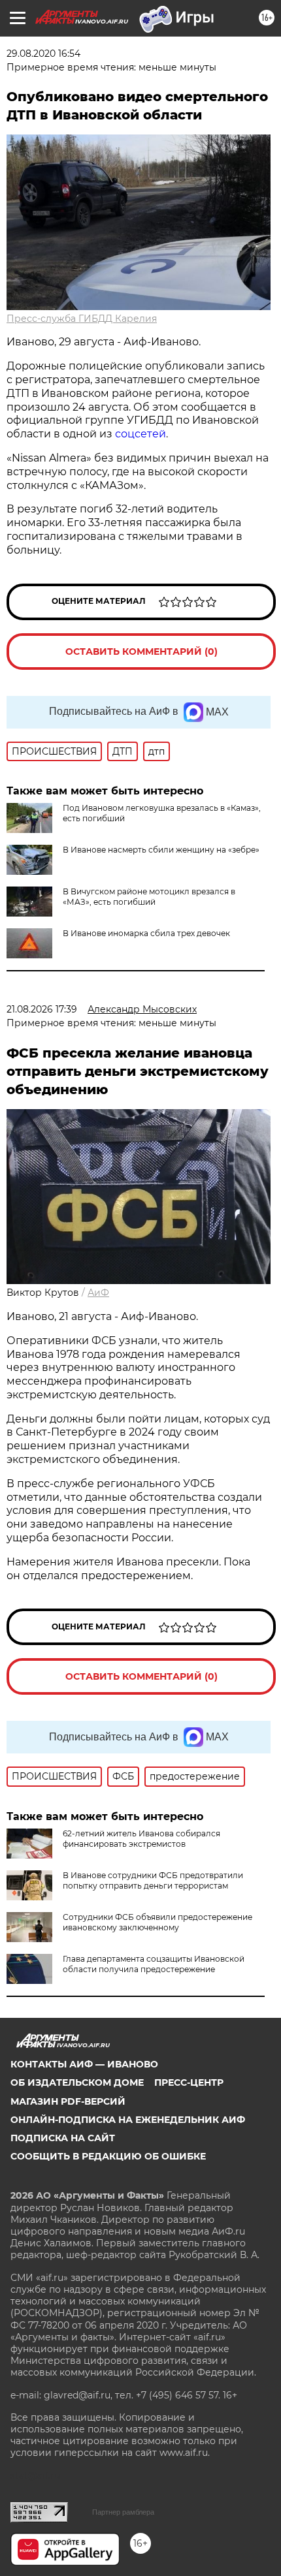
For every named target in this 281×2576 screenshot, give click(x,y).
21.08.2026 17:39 (42, 1009)
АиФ (98, 1293)
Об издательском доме (77, 2082)
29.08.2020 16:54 (43, 54)
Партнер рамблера (123, 2512)
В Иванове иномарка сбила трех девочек (146, 933)
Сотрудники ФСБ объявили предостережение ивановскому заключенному (157, 1922)
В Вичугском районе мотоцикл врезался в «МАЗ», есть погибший (149, 897)
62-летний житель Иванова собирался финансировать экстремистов (141, 1839)
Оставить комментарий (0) (141, 652)
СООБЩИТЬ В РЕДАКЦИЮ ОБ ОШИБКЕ (108, 2156)
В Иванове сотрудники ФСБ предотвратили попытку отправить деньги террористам (153, 1880)
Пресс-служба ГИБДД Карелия (82, 319)
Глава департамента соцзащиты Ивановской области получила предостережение (154, 1964)
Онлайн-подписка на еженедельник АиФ (128, 2120)
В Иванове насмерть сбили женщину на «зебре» (161, 850)
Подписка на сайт (63, 2138)
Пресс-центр (189, 2082)
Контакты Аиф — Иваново (84, 2064)
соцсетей (140, 434)
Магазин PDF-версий (68, 2101)
